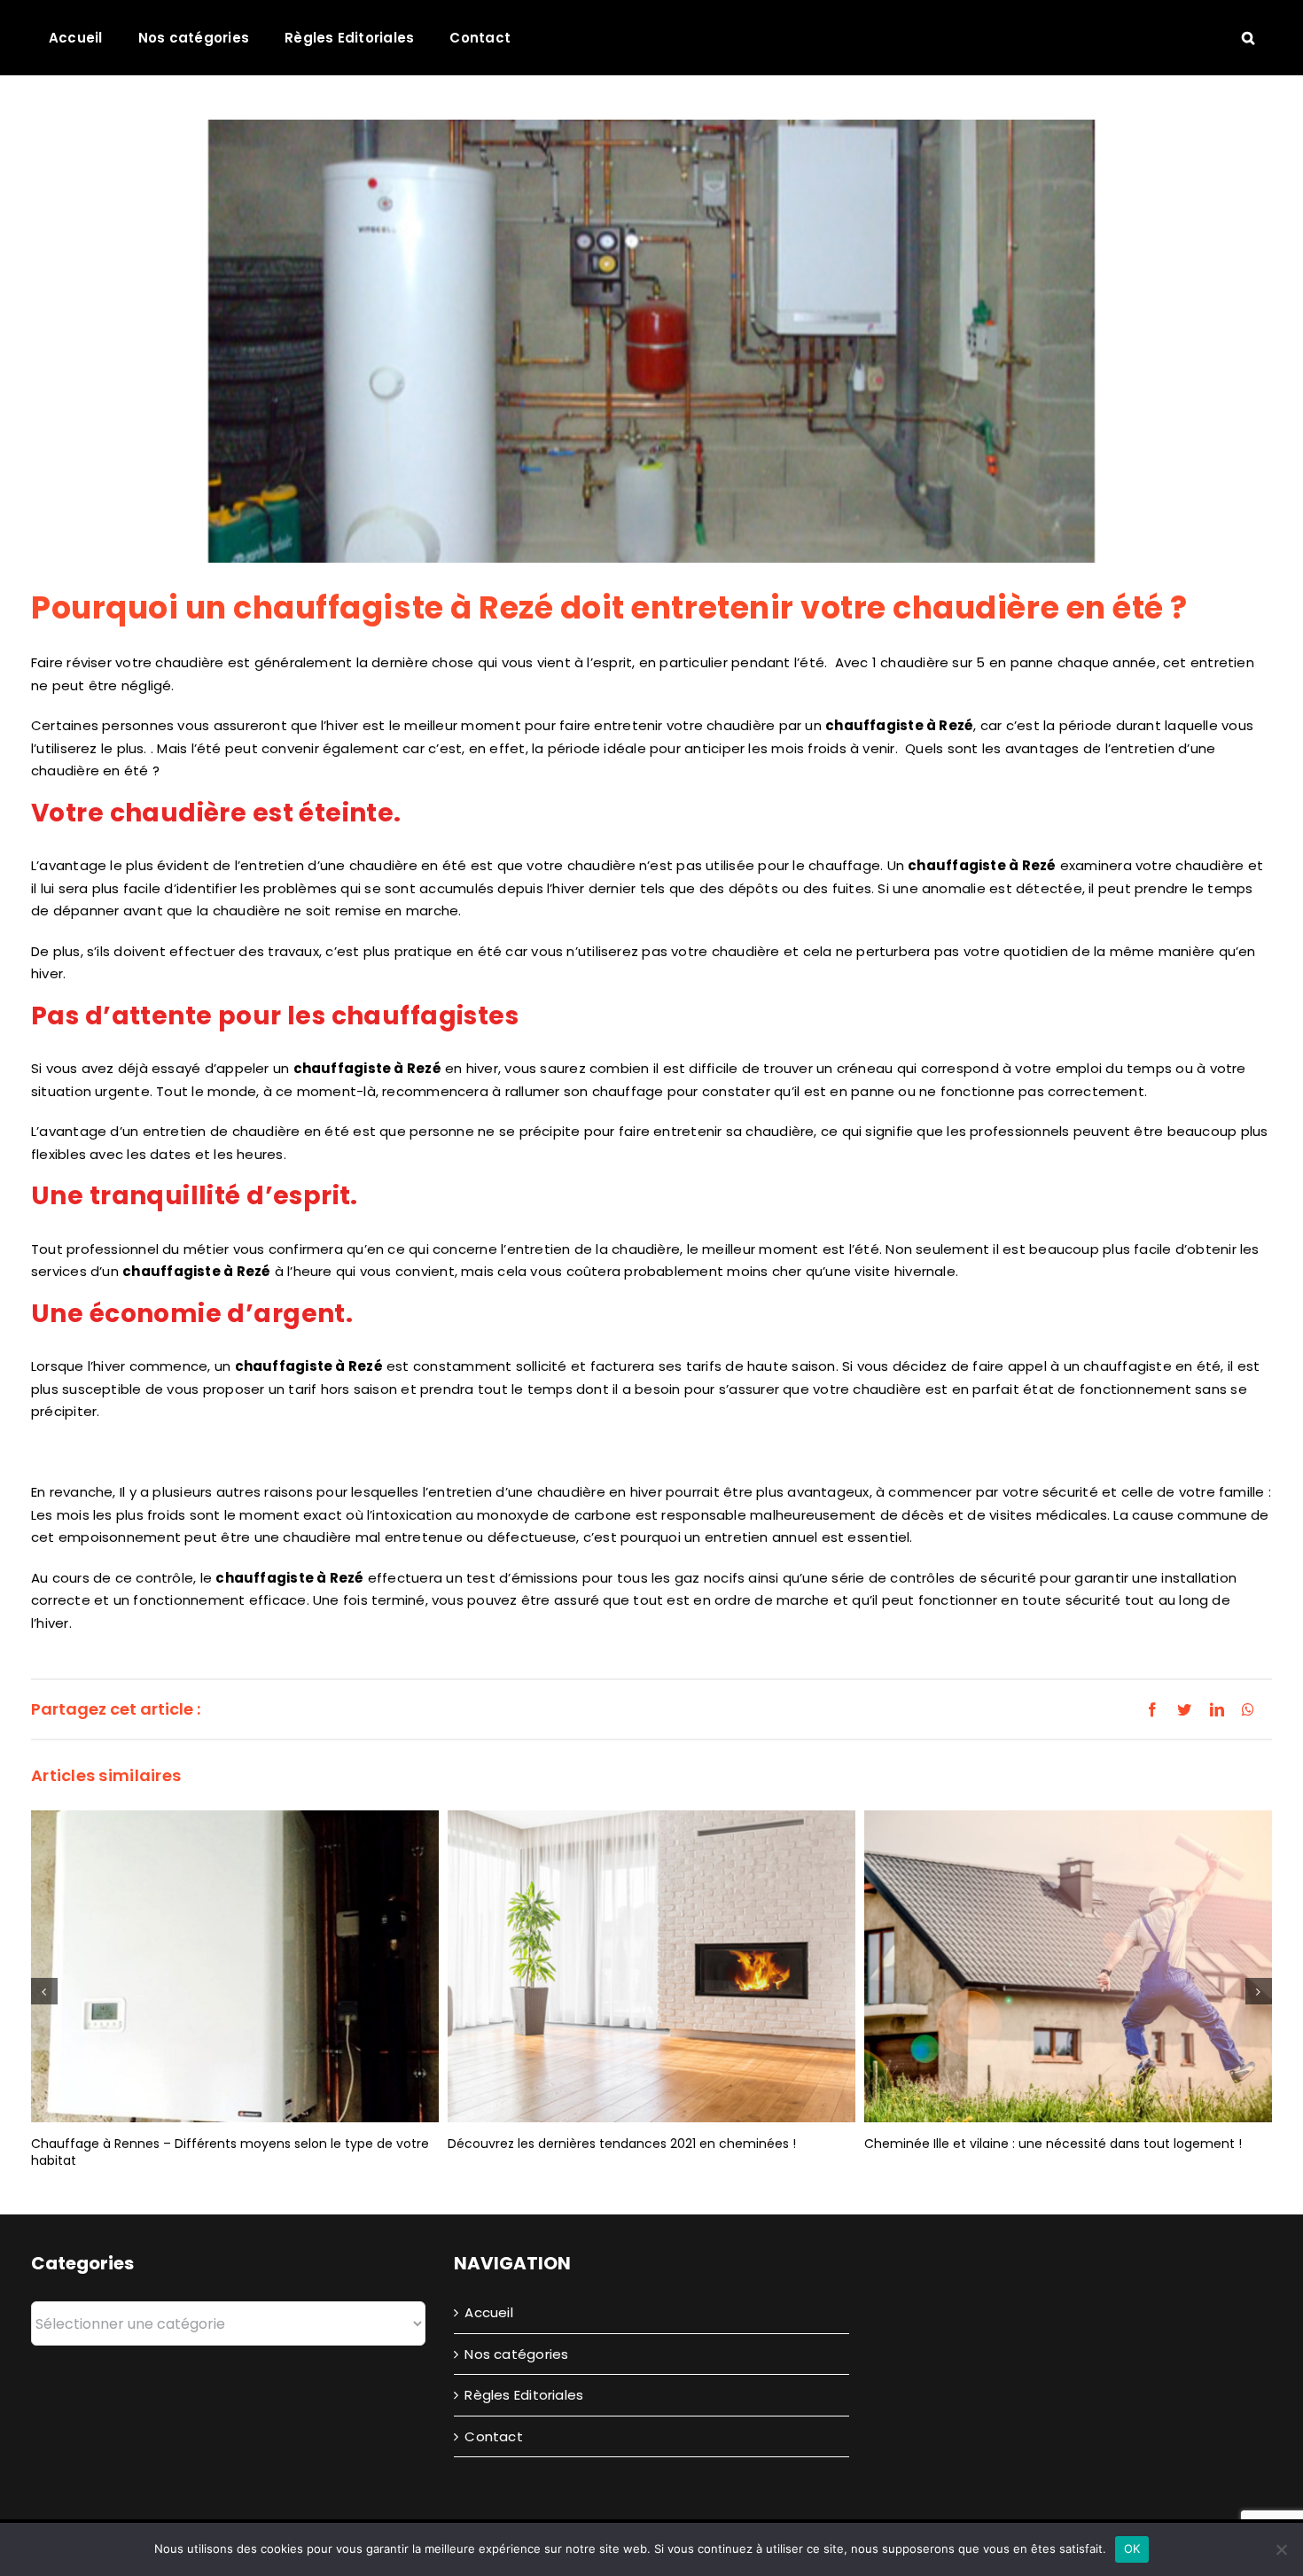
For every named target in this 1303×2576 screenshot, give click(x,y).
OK (1132, 2549)
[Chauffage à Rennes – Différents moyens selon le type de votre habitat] (235, 1965)
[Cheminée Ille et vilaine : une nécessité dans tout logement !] (1068, 1965)
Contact (494, 2436)
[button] (1248, 37)
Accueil (489, 2312)
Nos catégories (516, 2354)
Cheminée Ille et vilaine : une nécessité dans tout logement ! (1053, 2144)
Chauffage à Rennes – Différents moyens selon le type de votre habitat (230, 2152)
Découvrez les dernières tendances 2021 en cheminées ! (622, 2144)
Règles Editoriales (524, 2395)
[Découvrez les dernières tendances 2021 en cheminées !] (651, 1965)
